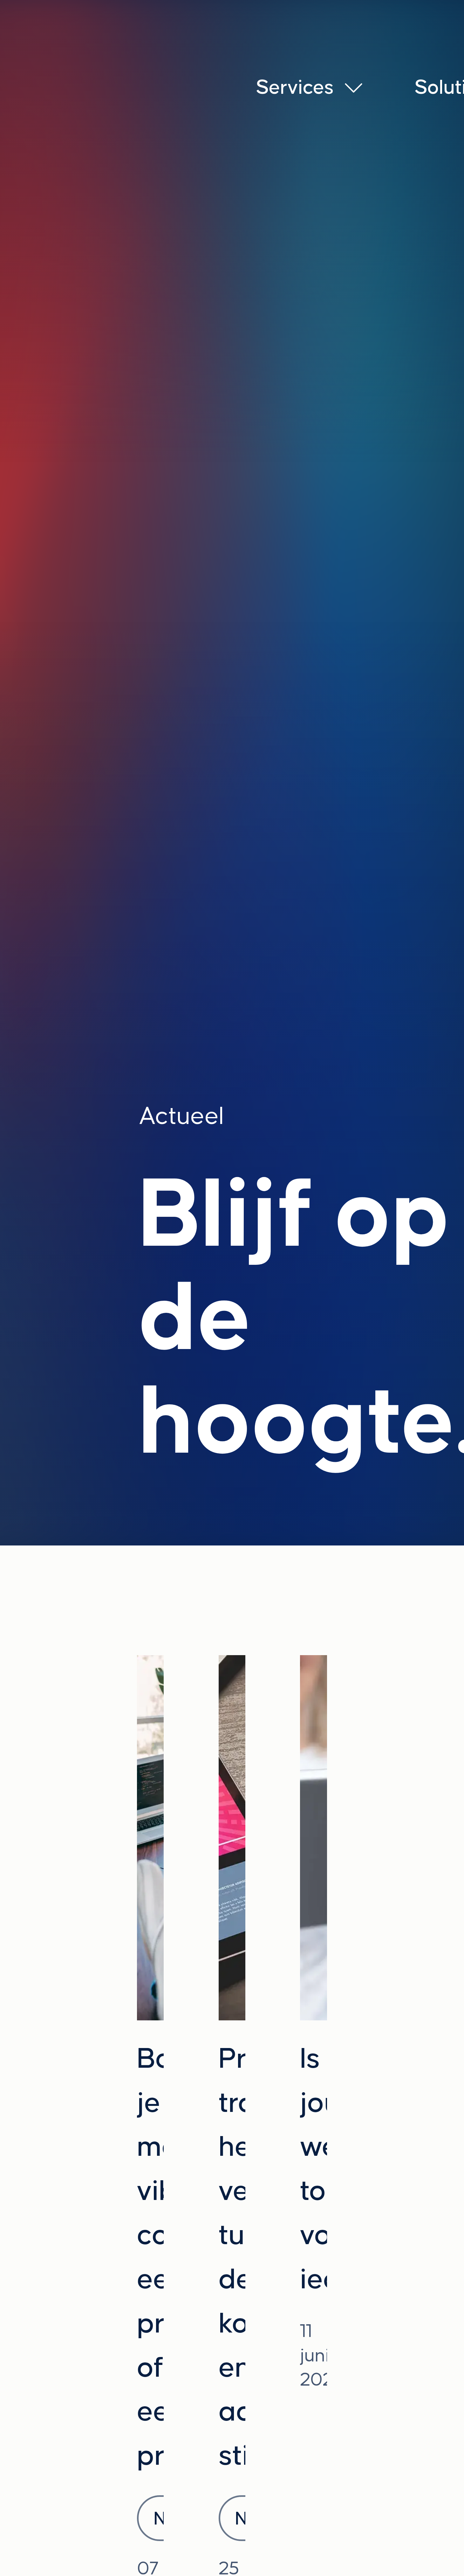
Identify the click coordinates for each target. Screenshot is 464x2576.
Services (295, 87)
